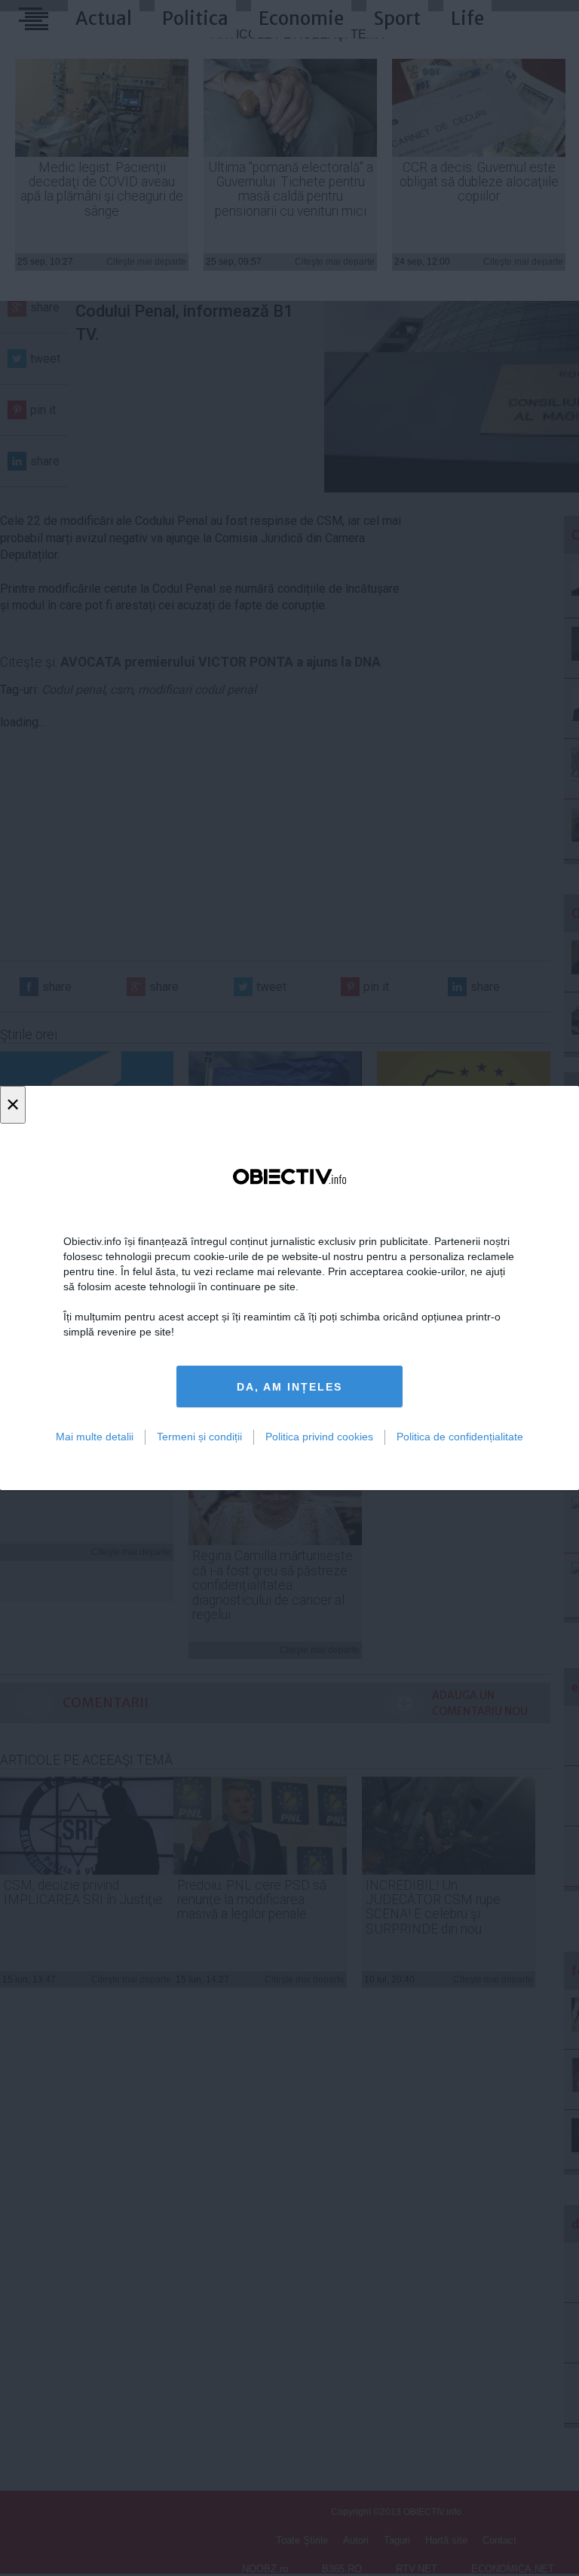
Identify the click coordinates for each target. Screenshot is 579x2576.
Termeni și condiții (199, 1437)
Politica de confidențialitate (460, 1437)
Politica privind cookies (319, 1437)
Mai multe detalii (95, 1437)
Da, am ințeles (289, 1387)
